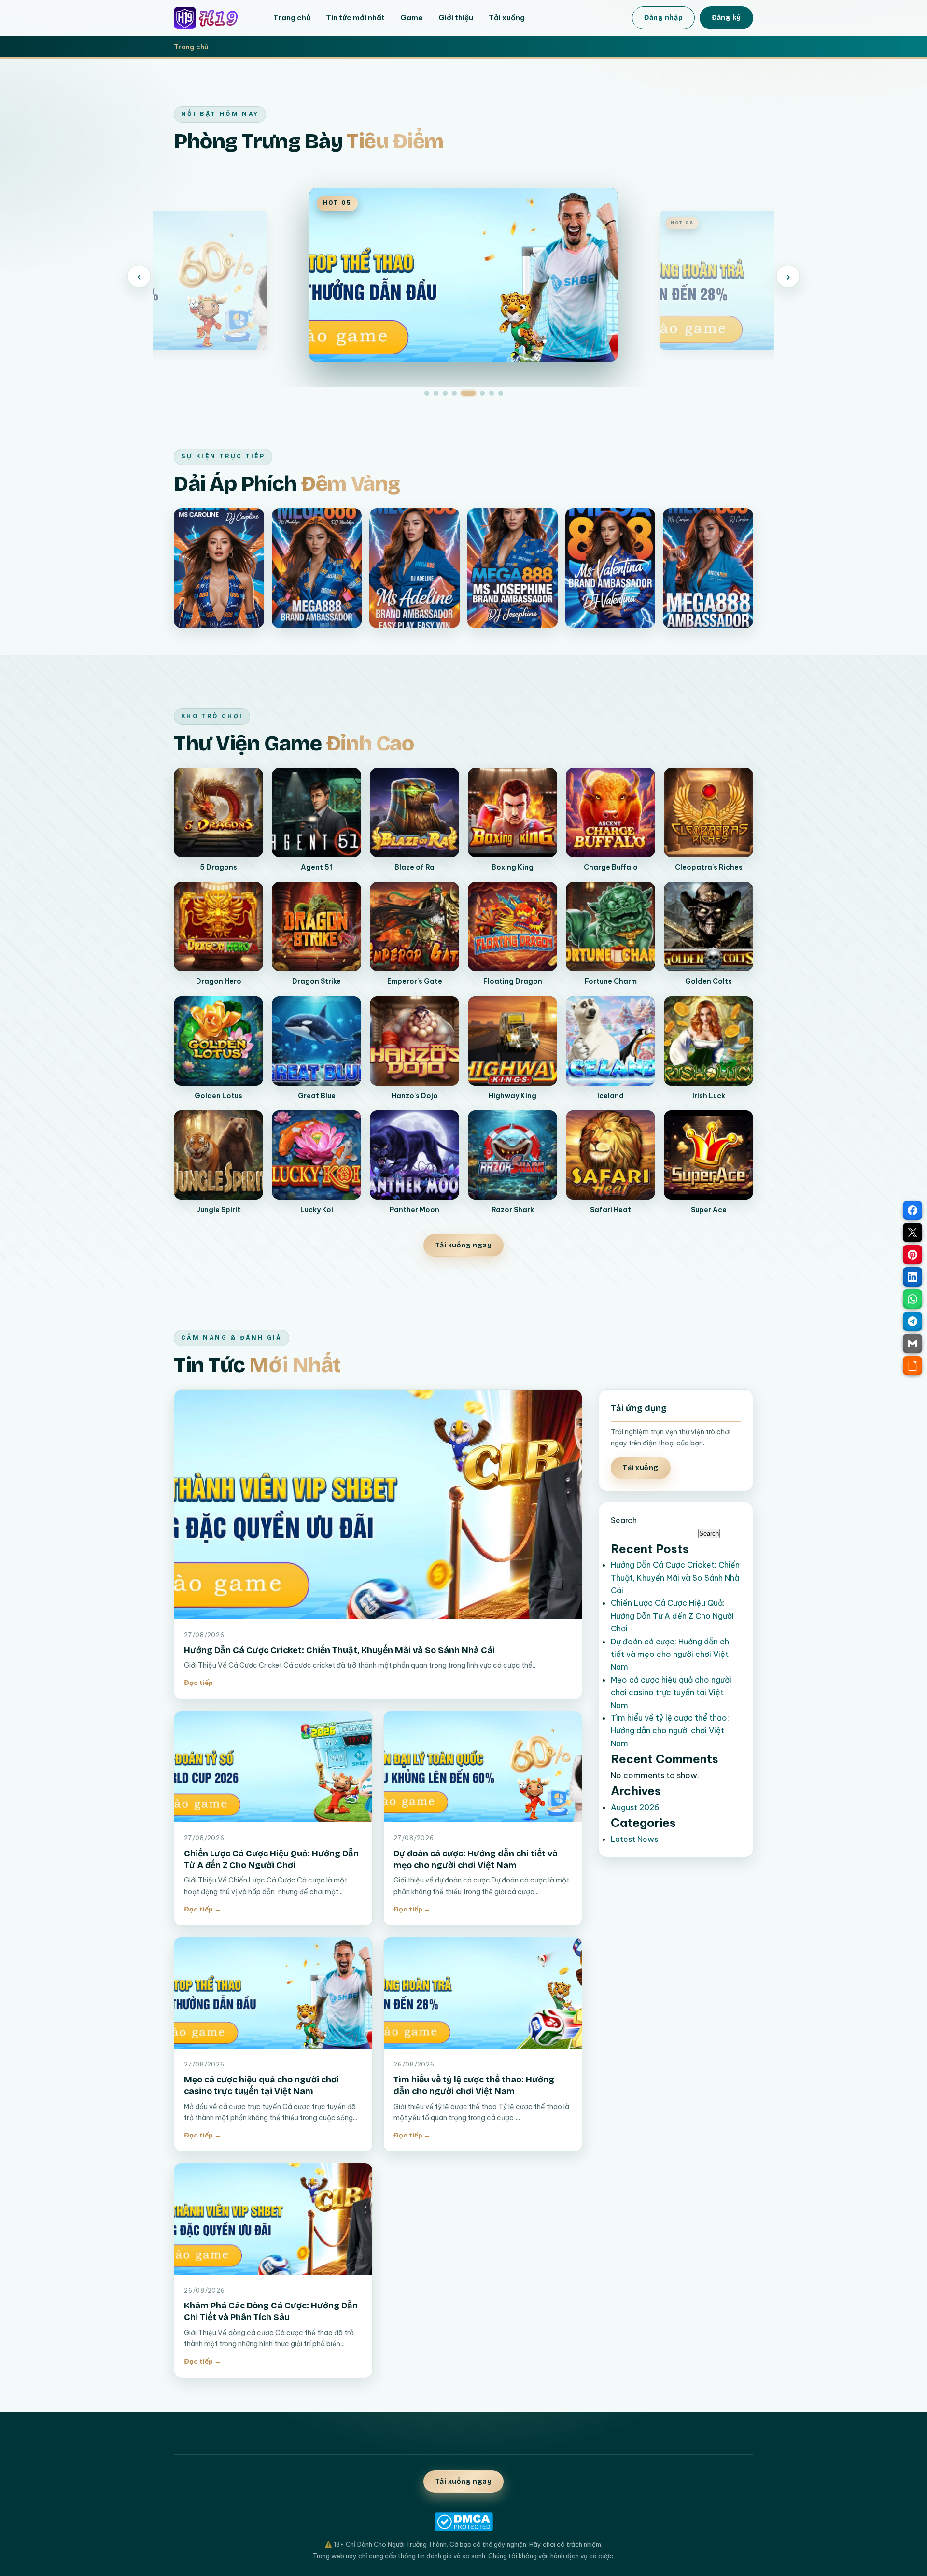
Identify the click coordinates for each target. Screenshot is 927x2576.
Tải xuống (507, 18)
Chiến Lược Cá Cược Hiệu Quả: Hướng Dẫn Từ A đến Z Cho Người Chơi (672, 1616)
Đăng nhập (663, 18)
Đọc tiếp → (203, 1683)
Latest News (634, 1839)
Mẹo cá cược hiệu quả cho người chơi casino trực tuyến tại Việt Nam (671, 1692)
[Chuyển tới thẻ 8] (501, 393)
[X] (913, 1232)
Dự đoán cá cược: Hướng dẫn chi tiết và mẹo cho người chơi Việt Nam (671, 1654)
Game (412, 18)
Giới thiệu (456, 18)
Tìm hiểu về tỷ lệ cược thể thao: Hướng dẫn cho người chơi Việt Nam (670, 1731)
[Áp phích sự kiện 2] (317, 568)
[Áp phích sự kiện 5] (611, 568)
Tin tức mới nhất (355, 18)
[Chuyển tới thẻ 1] (427, 393)
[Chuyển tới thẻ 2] (436, 393)
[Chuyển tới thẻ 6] (478, 393)
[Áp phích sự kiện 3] (414, 568)
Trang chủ (292, 18)
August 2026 (635, 1807)
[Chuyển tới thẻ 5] (463, 393)
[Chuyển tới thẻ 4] (454, 393)
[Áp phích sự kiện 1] (219, 568)
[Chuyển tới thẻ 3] (445, 393)
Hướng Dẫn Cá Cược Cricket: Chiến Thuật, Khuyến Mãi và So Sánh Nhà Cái (339, 1650)
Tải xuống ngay (464, 1245)
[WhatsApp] (913, 1299)
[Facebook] (913, 1210)
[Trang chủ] (213, 18)
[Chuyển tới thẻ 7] (492, 393)
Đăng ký (726, 18)
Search (624, 1520)
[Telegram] (913, 1321)
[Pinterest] (913, 1255)
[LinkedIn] (913, 1277)
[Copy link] (913, 1366)
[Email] (913, 1344)
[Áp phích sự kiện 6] (708, 568)
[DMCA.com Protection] (463, 2522)
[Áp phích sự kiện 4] (513, 568)
